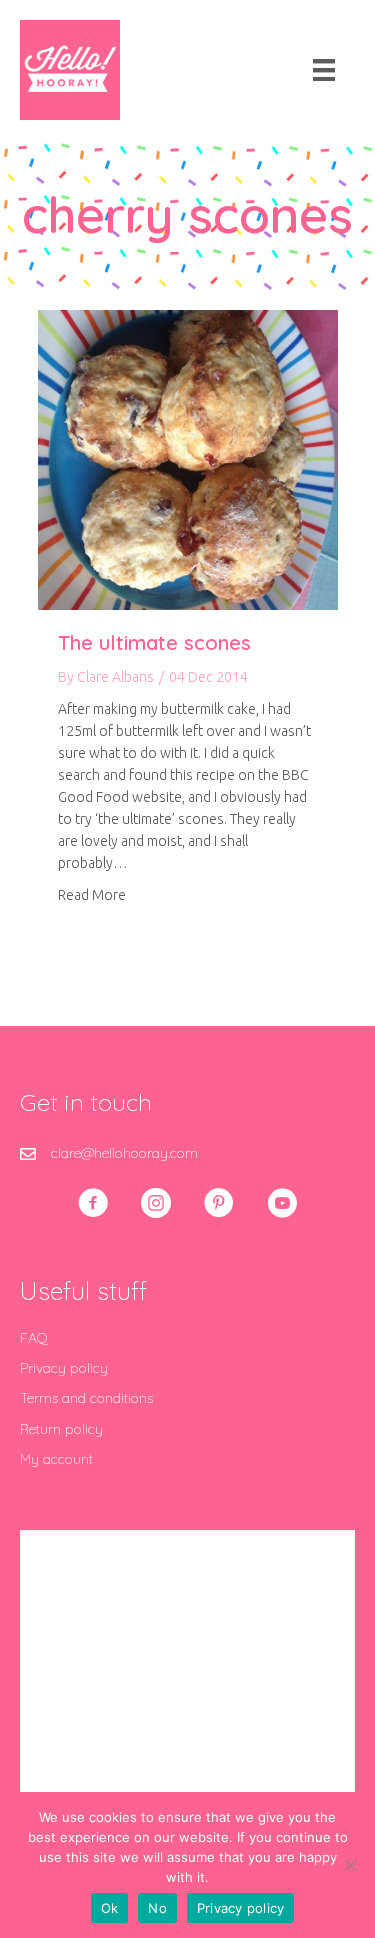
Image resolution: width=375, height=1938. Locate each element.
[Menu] (324, 70)
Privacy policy (64, 1368)
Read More (92, 894)
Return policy (61, 1429)
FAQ (34, 1338)
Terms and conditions (86, 1398)
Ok (110, 1908)
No (157, 1908)
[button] (93, 1203)
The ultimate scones (154, 642)
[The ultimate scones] (188, 459)
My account (56, 1459)
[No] (350, 1865)
